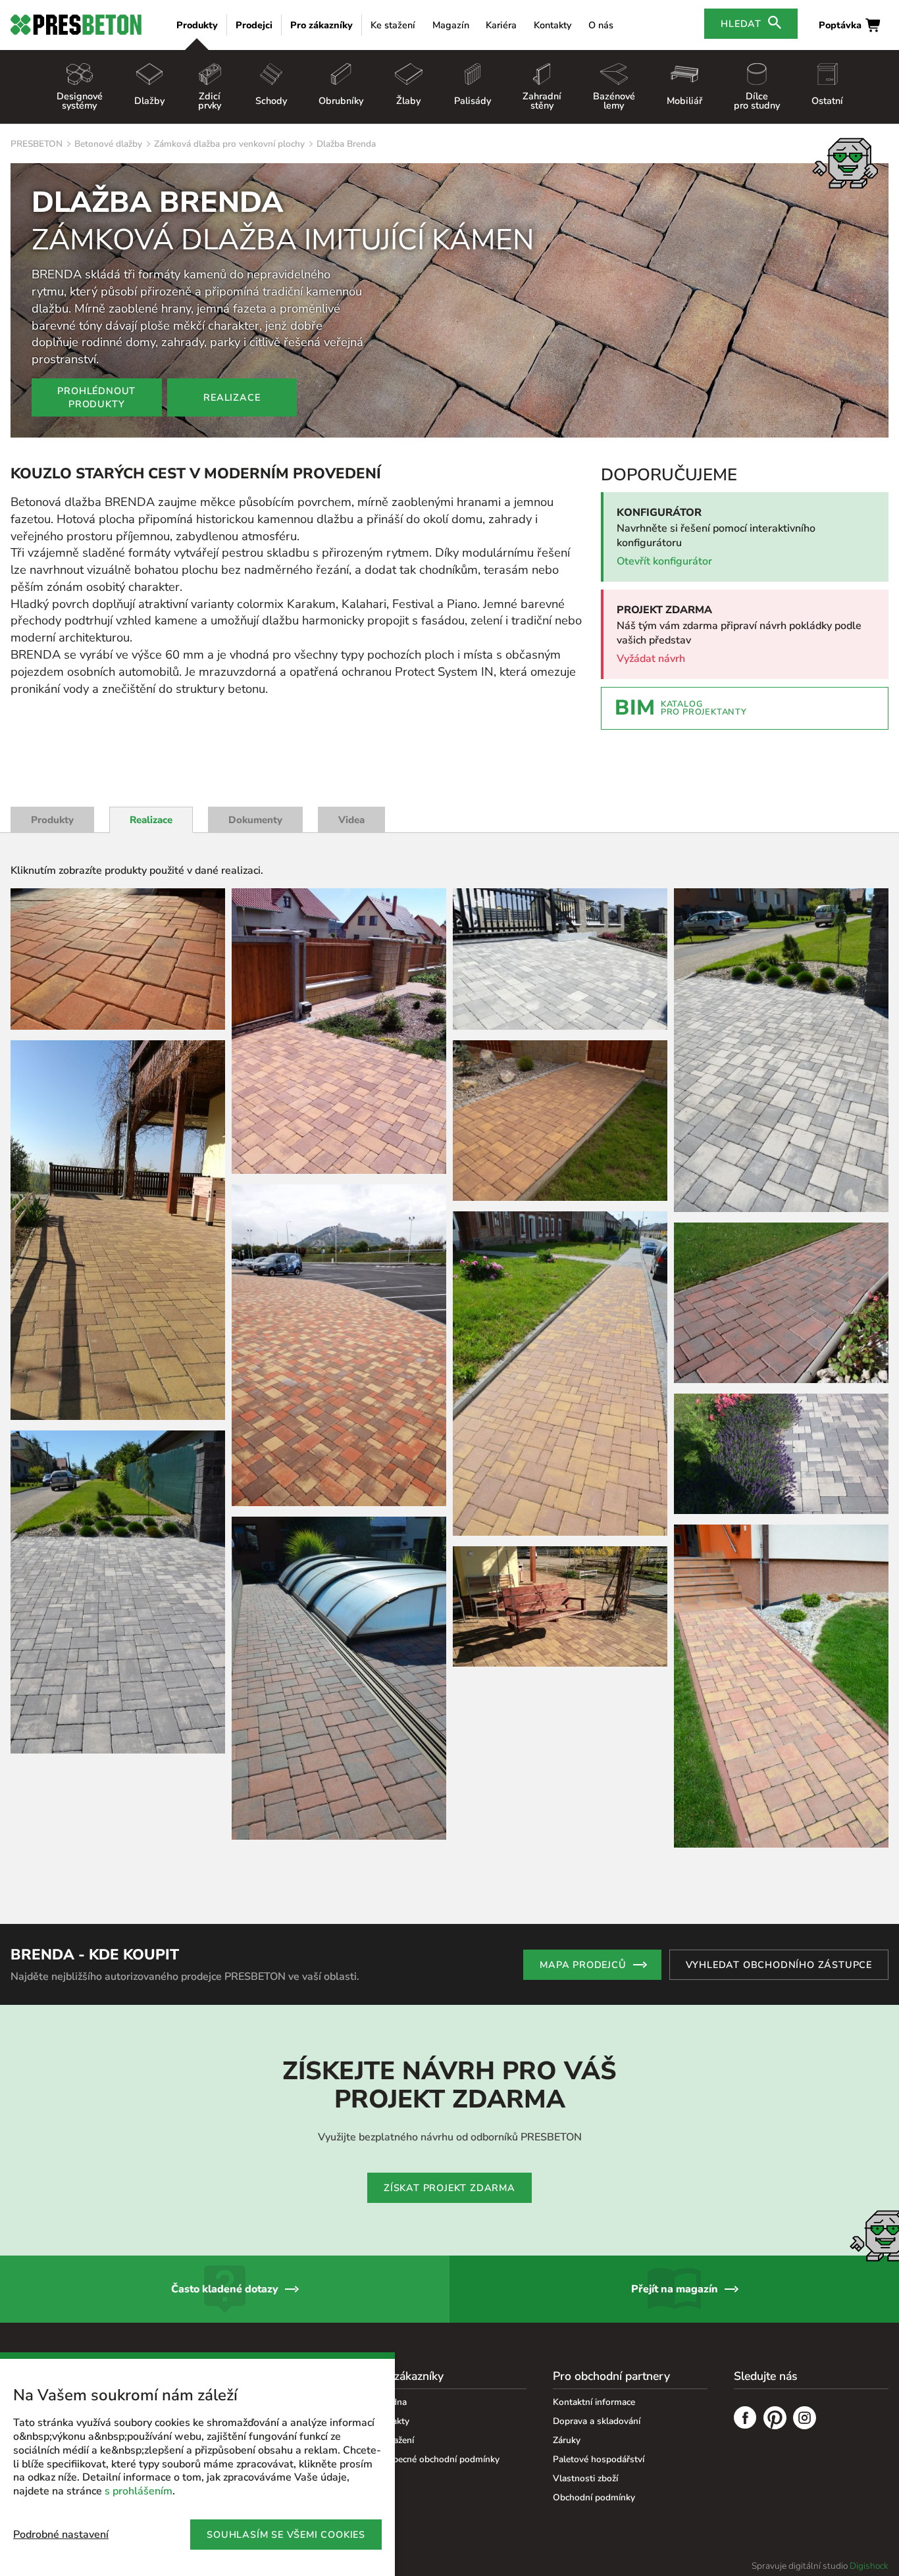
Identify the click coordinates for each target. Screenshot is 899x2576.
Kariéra (501, 25)
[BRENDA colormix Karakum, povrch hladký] (339, 1678)
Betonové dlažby (108, 144)
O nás (601, 25)
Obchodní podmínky (594, 2497)
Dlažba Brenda (346, 144)
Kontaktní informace (594, 2402)
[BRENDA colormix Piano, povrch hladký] (118, 1592)
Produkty (197, 25)
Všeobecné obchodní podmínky (436, 2459)
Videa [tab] (351, 820)
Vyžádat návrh (651, 659)
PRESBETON (37, 144)
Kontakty (552, 25)
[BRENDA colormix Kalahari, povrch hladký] (118, 1230)
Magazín (451, 25)
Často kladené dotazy (225, 2289)
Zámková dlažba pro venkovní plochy (229, 144)
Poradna (390, 2402)
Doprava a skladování (597, 2421)
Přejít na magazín (675, 2289)
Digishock (869, 2566)
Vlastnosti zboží (585, 2478)
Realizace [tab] (151, 820)
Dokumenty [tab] (255, 820)
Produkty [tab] (52, 820)
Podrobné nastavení (61, 2535)
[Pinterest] (775, 2419)
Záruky (567, 2440)
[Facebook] (745, 2419)
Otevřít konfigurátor (664, 561)
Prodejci (254, 25)
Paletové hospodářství (599, 2459)
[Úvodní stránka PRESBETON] (76, 25)
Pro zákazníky (321, 25)
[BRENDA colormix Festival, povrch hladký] (118, 959)
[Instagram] (805, 2419)
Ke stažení (393, 25)
